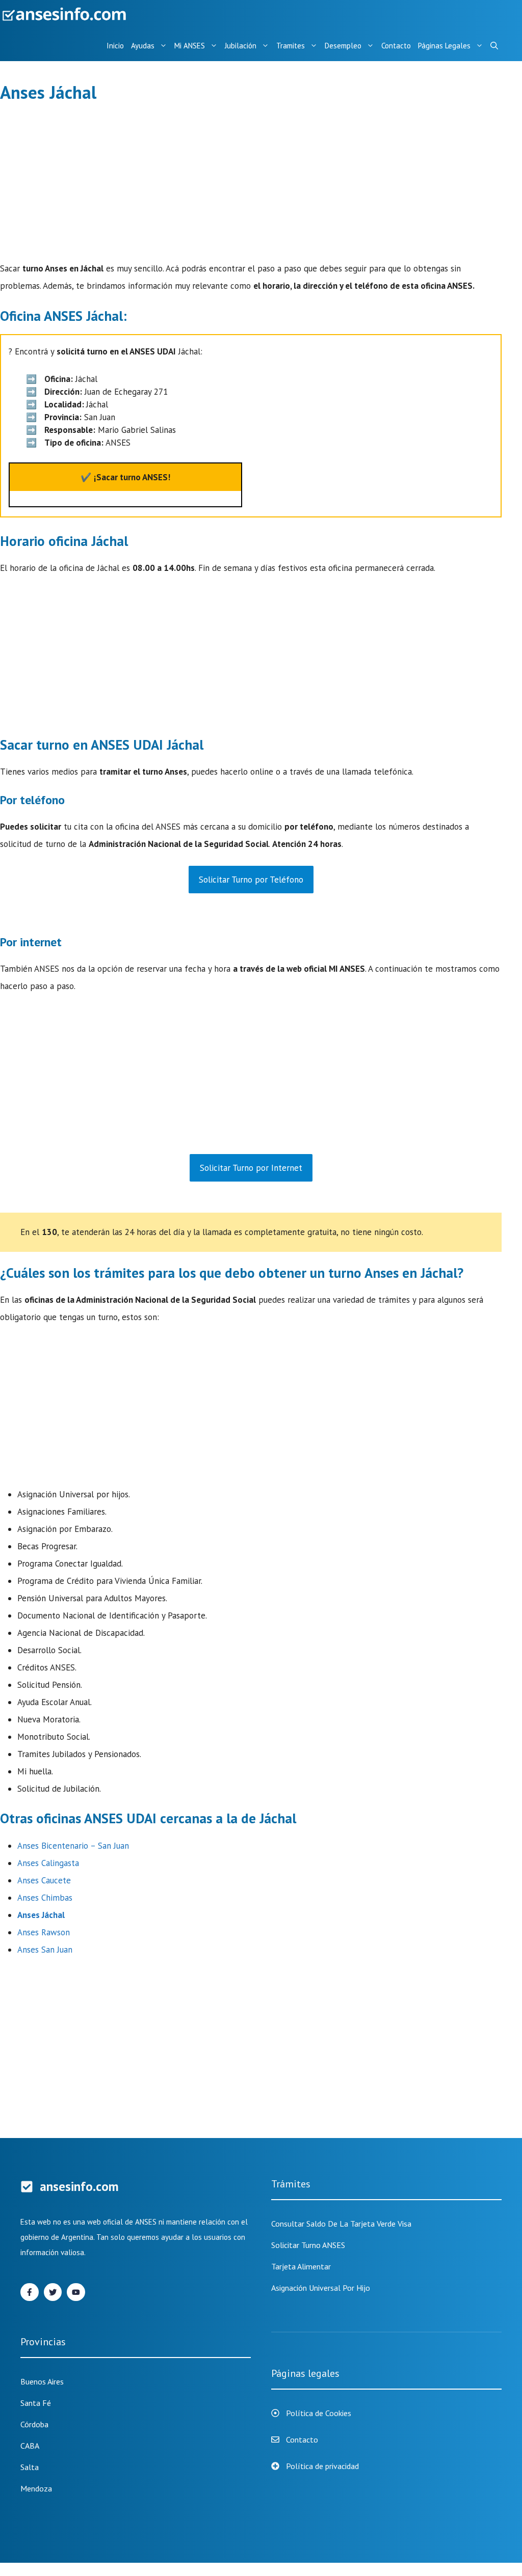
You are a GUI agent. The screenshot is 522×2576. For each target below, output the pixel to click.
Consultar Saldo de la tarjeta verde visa (341, 2224)
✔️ (125, 477)
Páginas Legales (444, 46)
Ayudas (143, 46)
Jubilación (241, 46)
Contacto (396, 46)
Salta (30, 2467)
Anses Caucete (44, 1880)
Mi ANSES (190, 46)
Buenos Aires (42, 2381)
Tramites (291, 46)
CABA (30, 2446)
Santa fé (36, 2403)
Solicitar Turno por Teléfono (251, 880)
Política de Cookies (319, 2413)
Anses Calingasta (48, 1863)
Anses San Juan (45, 1950)
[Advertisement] (251, 184)
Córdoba (34, 2424)
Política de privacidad (322, 2466)
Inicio (115, 46)
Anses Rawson (44, 1932)
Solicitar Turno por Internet (251, 1168)
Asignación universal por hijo (321, 2288)
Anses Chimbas (45, 1898)
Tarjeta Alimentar (301, 2266)
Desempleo (343, 46)
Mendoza (36, 2488)
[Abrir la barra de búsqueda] (494, 46)
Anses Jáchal (41, 1915)
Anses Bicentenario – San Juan (73, 1846)
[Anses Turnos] (66, 15)
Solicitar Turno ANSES (308, 2245)
